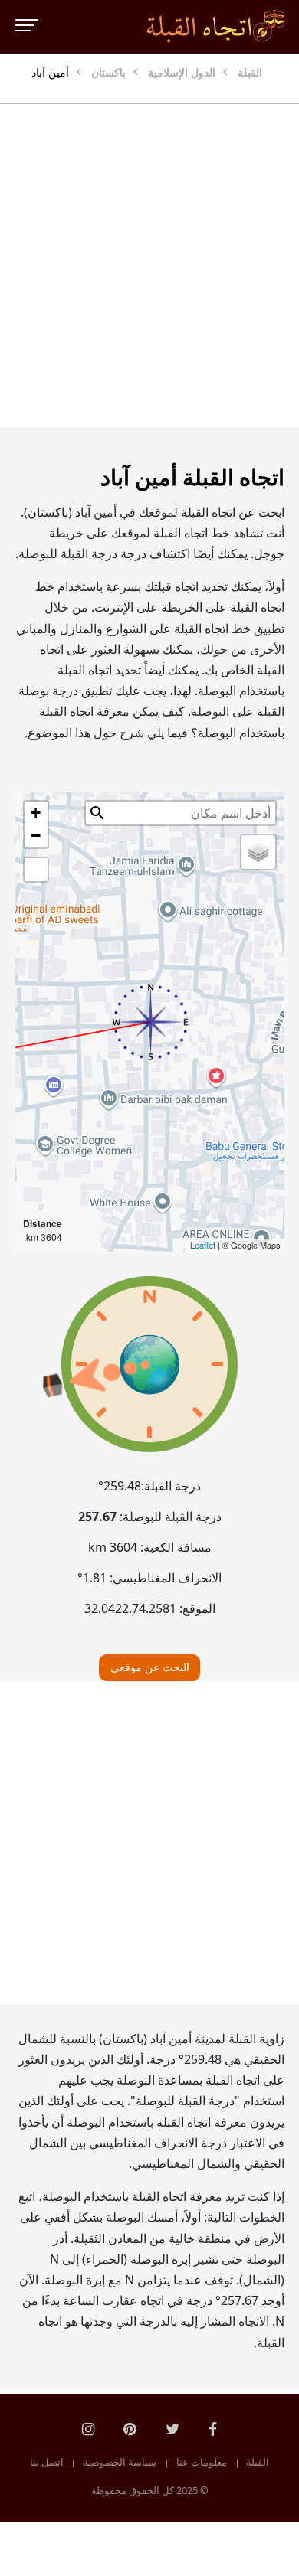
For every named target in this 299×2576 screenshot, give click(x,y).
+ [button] (36, 813)
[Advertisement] (149, 266)
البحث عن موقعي (150, 1667)
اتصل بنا (47, 2463)
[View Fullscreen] (36, 870)
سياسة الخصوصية (120, 2463)
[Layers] (258, 852)
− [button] (36, 836)
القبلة (258, 2463)
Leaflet (203, 1245)
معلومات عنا (202, 2463)
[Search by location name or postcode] (97, 813)
